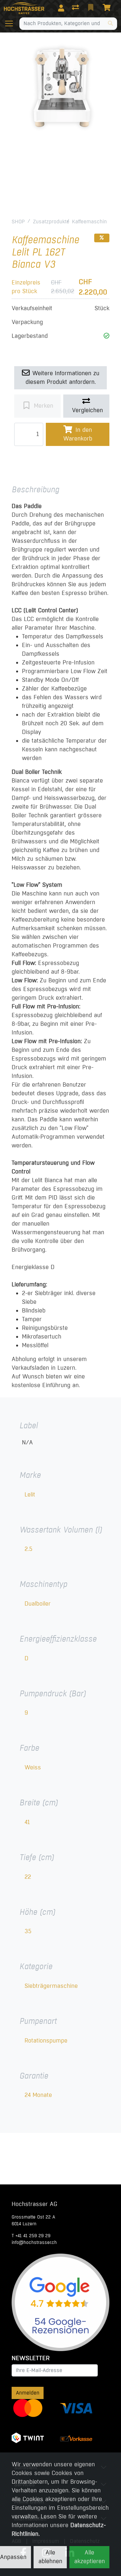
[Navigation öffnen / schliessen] (12, 23)
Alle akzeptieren (90, 2557)
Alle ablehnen (50, 2557)
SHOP (18, 222)
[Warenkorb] (108, 8)
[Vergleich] (76, 8)
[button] (106, 336)
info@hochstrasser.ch (34, 2242)
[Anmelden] (61, 8)
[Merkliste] (91, 8)
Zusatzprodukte (51, 222)
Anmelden (28, 2393)
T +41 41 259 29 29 (31, 2236)
